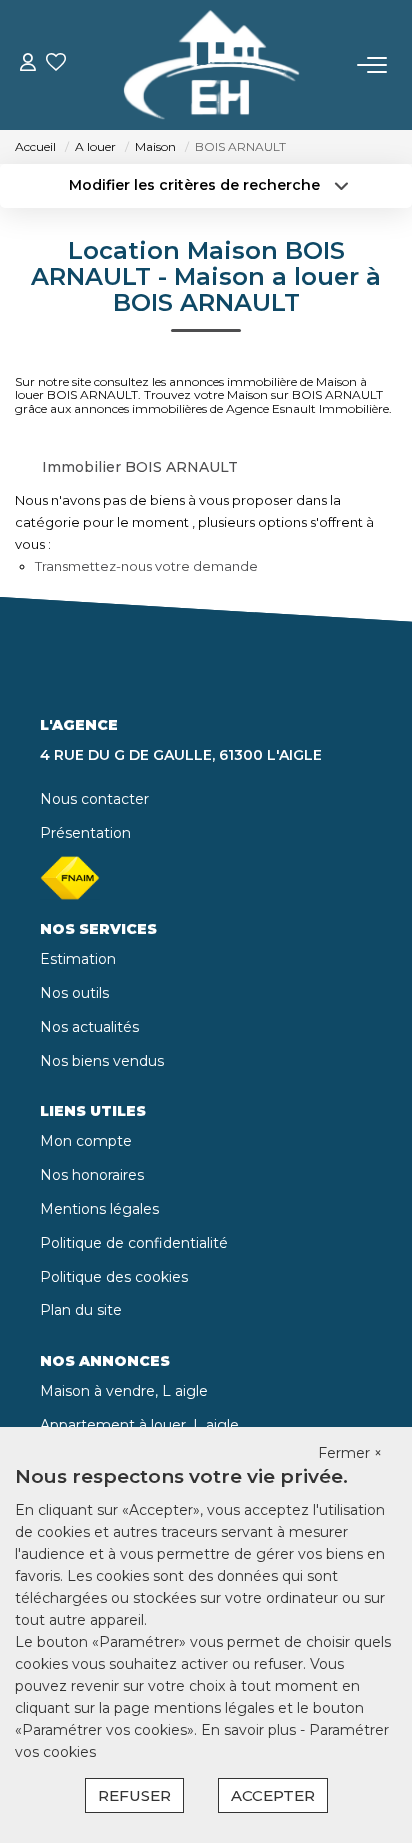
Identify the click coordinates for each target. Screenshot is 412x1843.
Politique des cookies (114, 1277)
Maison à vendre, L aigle (124, 1391)
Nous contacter (94, 799)
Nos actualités (89, 1027)
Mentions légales (99, 1209)
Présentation (85, 833)
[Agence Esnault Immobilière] (211, 65)
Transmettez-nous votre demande (146, 566)
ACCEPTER (273, 1795)
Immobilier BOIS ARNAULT (140, 467)
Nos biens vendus (102, 1061)
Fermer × (350, 1453)
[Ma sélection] (56, 64)
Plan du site (81, 1310)
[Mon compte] (28, 64)
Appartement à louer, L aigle (139, 1425)
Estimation (78, 959)
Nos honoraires (92, 1175)
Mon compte (86, 1141)
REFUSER (134, 1795)
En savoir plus (250, 1730)
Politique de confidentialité (134, 1243)
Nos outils (74, 993)
